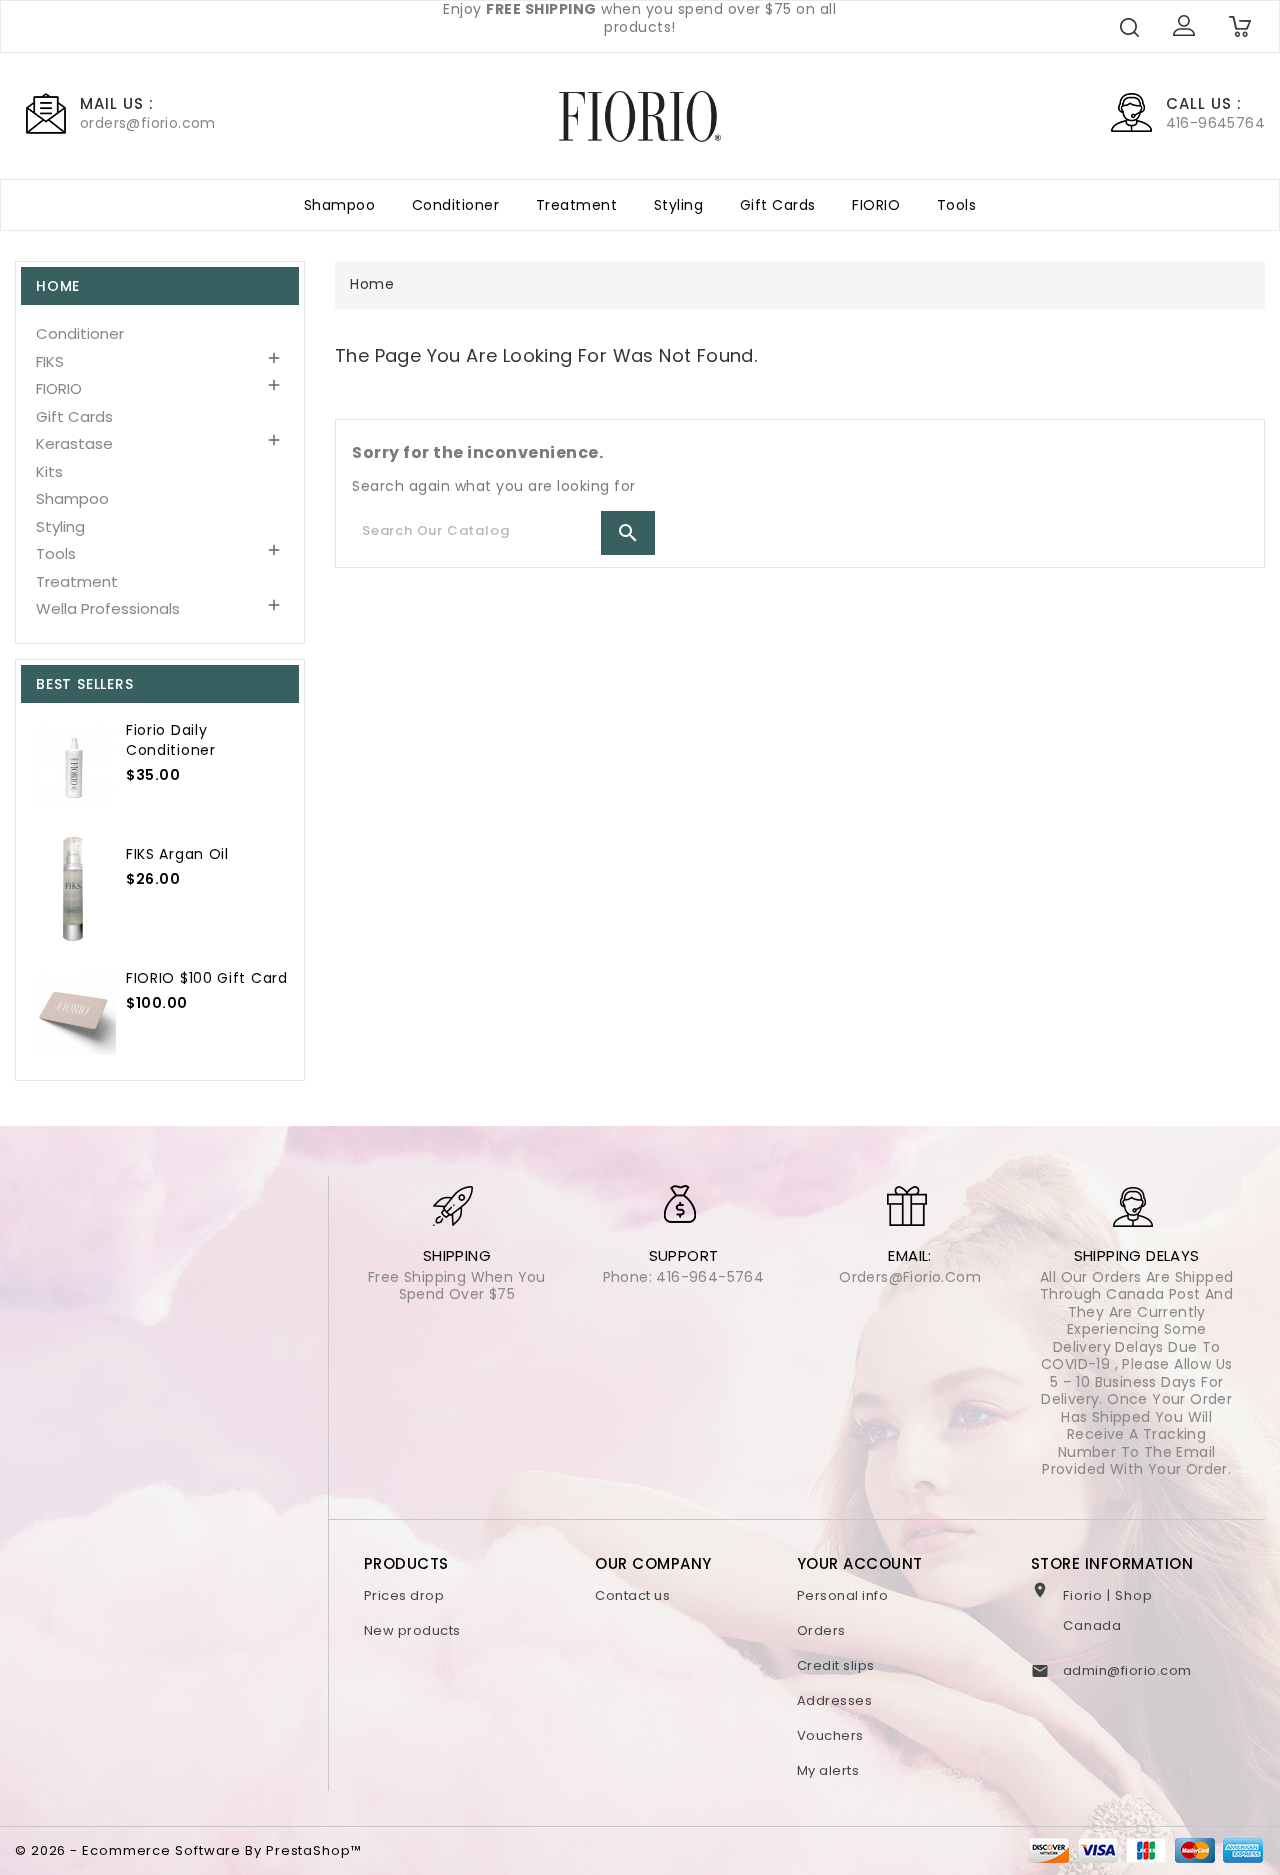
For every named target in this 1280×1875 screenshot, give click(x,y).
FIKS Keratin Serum (197, 848)
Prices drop (404, 1595)
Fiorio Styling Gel (202, 730)
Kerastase (74, 443)
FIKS (50, 361)
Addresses (835, 1700)
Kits (49, 471)
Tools (957, 205)
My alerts (828, 1770)
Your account (860, 1563)
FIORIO (876, 205)
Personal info (843, 1595)
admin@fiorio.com (1127, 1670)
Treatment (577, 205)
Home (58, 286)
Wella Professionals (108, 608)
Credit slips (836, 1665)
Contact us (632, 1595)
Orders (821, 1630)
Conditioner (456, 205)
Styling (679, 205)
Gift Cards (778, 205)
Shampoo (340, 205)
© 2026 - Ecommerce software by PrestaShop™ (188, 1850)
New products (412, 1630)
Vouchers (830, 1735)
